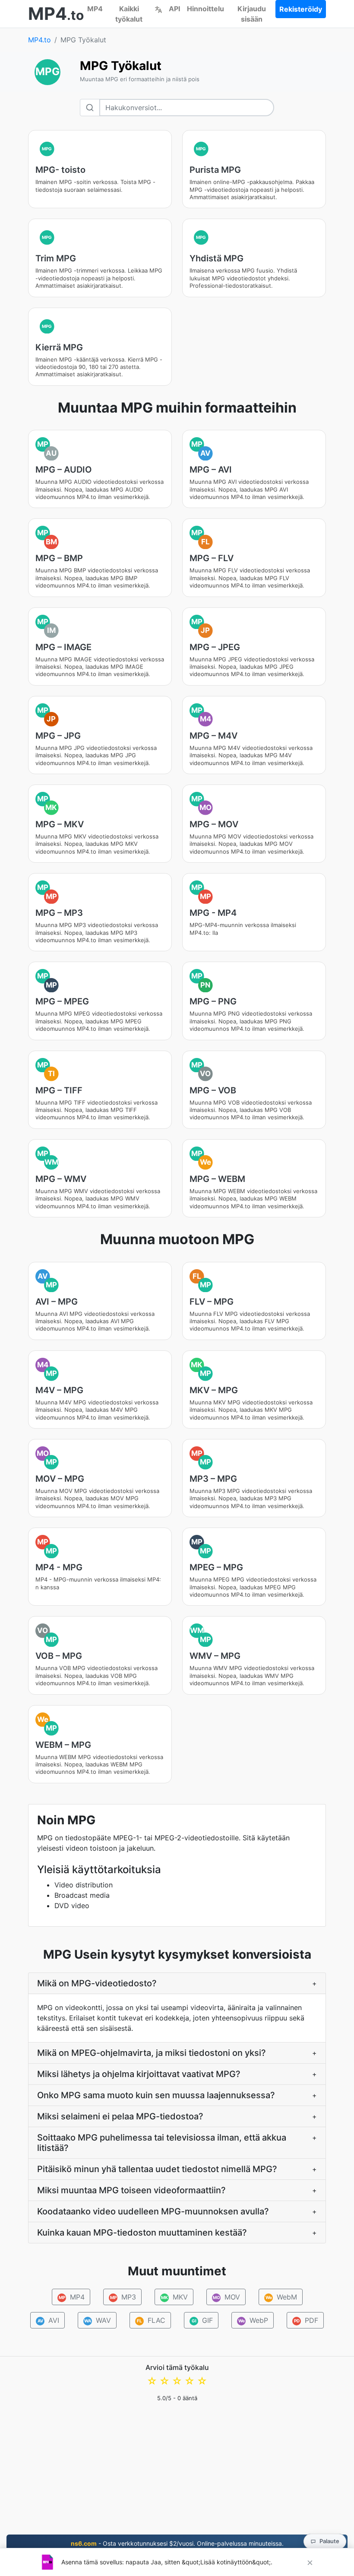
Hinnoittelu (205, 9)
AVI (49, 2320)
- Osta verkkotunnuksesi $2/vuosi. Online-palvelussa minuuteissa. (177, 2543)
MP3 (123, 2297)
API (174, 9)
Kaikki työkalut (129, 14)
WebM (281, 2297)
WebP (253, 2320)
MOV (226, 2297)
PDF (306, 2320)
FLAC (151, 2320)
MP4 (95, 9)
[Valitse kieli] (158, 9)
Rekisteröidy (301, 9)
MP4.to (40, 40)
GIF (202, 2320)
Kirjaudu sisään (252, 14)
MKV (174, 2297)
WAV (98, 2320)
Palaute (329, 2541)
